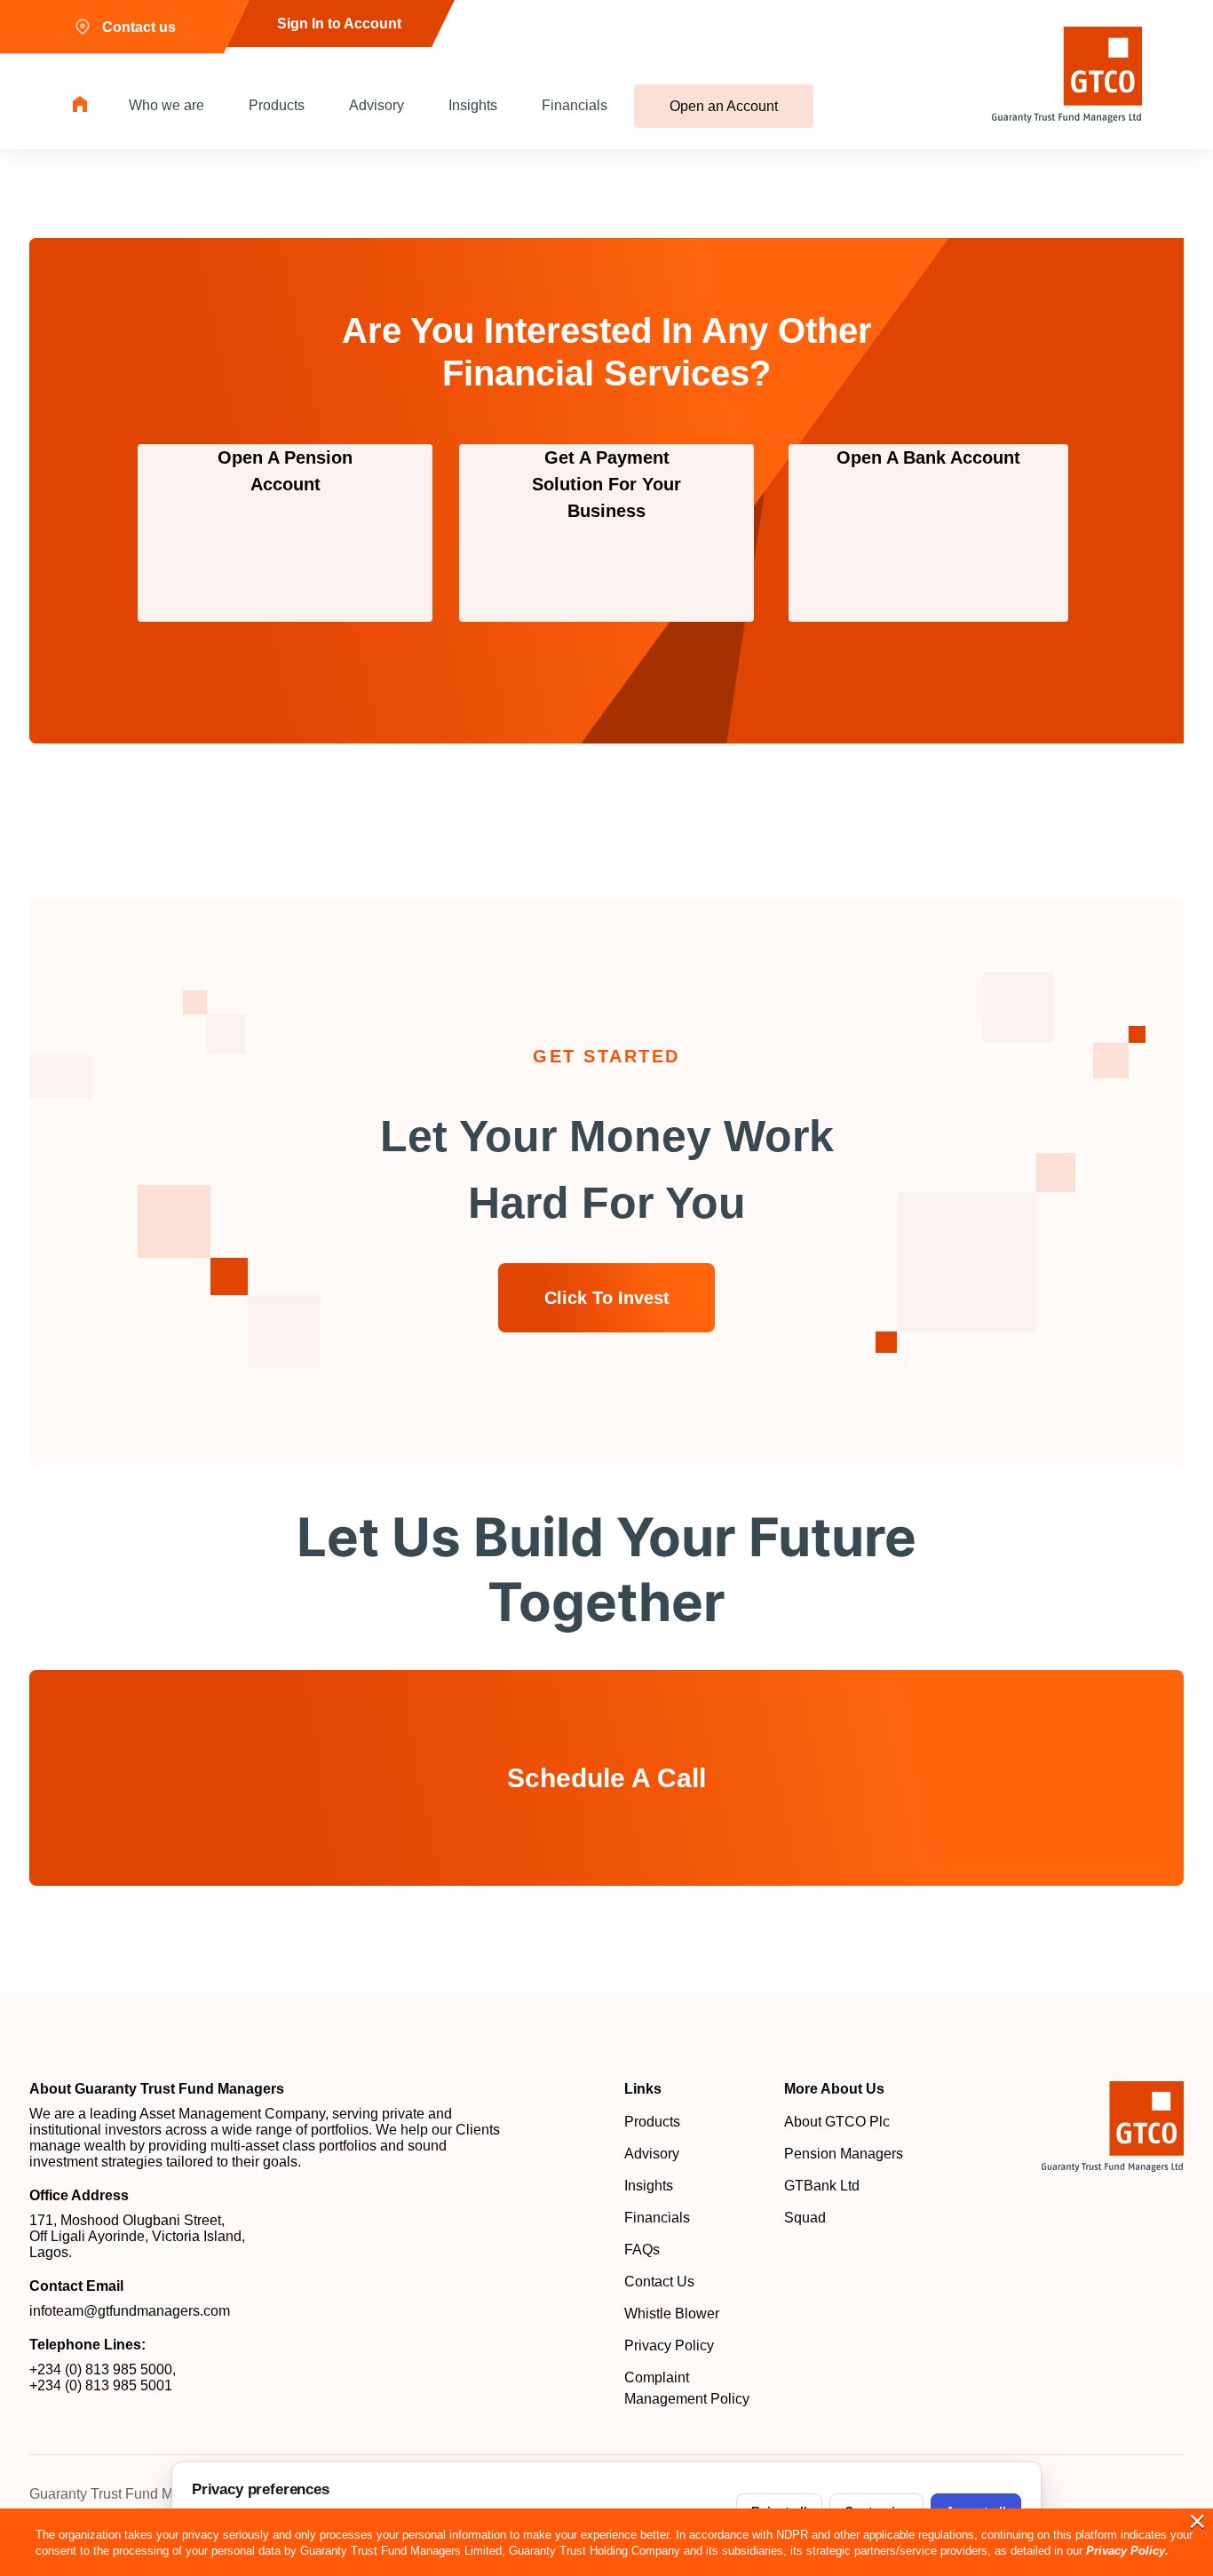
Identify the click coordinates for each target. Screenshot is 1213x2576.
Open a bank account (928, 457)
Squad (805, 2218)
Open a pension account (285, 471)
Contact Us (659, 2282)
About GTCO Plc (837, 2122)
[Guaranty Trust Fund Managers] (1113, 2127)
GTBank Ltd (822, 2186)
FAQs (642, 2250)
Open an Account (724, 106)
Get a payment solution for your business (606, 484)
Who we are (166, 105)
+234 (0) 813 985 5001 (101, 2385)
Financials (575, 105)
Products (277, 105)
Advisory (377, 105)
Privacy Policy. (1127, 2551)
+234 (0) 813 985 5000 (101, 2369)
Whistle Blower (672, 2314)
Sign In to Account (339, 24)
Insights (473, 105)
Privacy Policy (669, 2345)
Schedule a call (606, 1778)
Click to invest (607, 1298)
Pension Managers (844, 2154)
